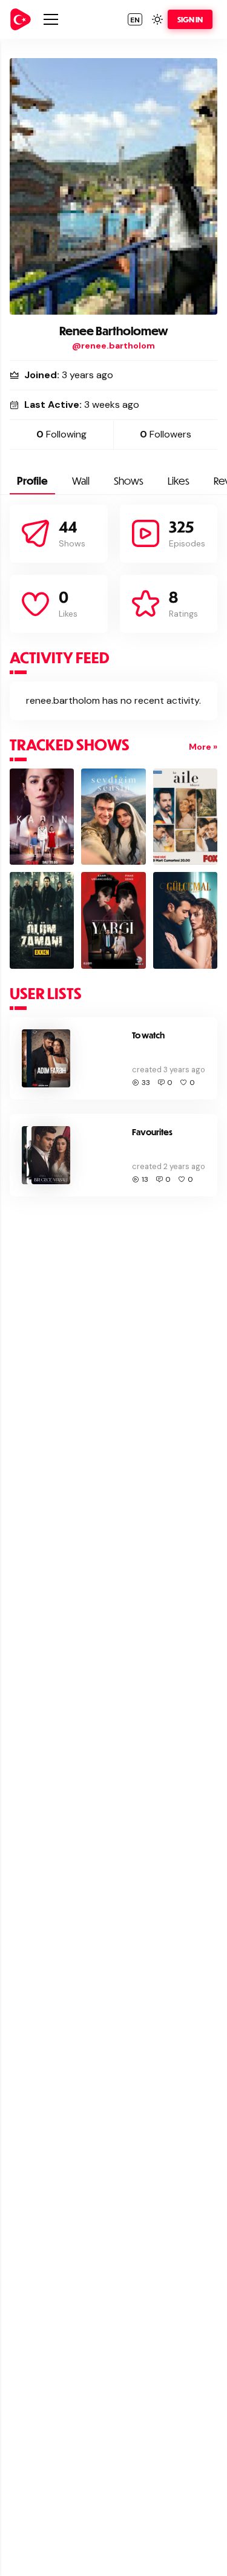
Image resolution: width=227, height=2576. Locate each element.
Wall (81, 481)
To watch (148, 1035)
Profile (32, 481)
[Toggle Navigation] (51, 19)
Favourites (152, 1132)
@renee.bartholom (113, 346)
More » (203, 747)
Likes (179, 481)
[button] (135, 19)
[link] (21, 19)
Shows (129, 481)
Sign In (190, 19)
